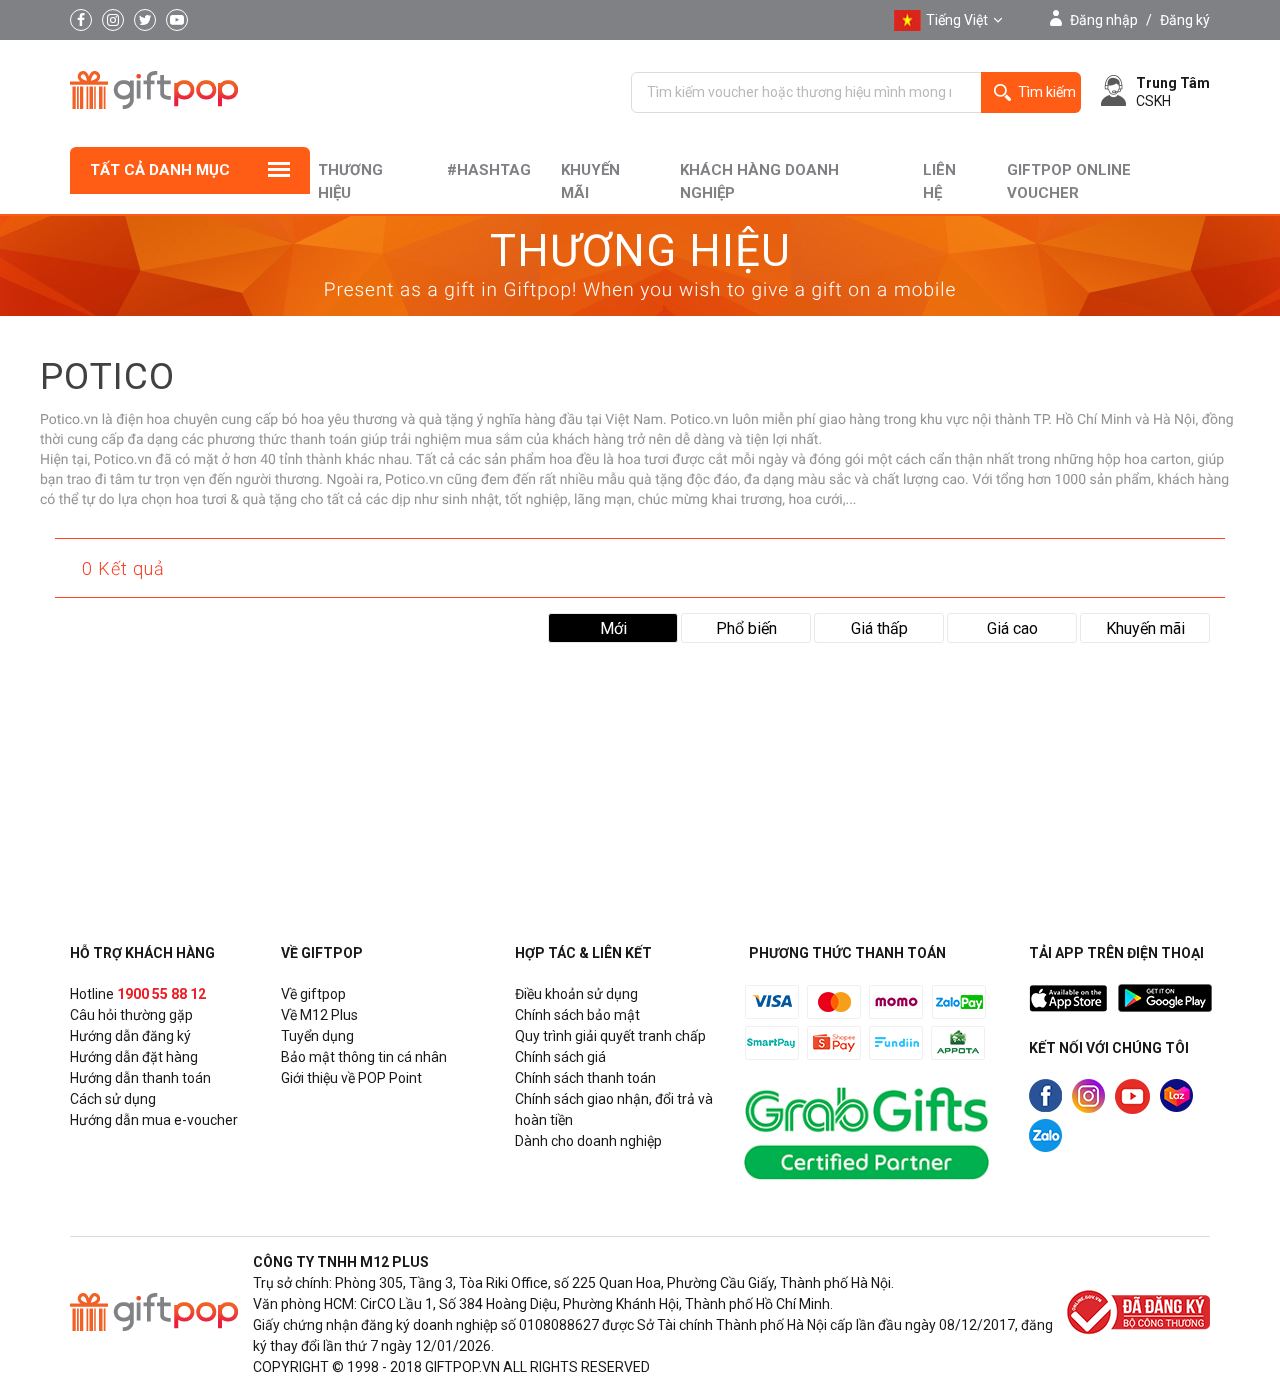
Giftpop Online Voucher (1069, 181)
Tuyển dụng (317, 1036)
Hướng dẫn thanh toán (140, 1078)
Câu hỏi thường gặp (131, 1015)
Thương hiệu (350, 181)
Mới (613, 628)
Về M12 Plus (319, 1015)
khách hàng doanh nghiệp (759, 181)
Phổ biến (746, 628)
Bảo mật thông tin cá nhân (364, 1057)
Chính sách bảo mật (577, 1015)
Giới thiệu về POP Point (351, 1078)
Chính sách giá (560, 1057)
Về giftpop (313, 994)
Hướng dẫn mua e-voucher (154, 1120)
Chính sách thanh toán (585, 1078)
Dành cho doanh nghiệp (588, 1141)
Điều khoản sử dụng (576, 994)
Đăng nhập (1104, 20)
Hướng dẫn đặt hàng (134, 1057)
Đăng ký (1185, 20)
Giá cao (1012, 628)
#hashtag (489, 170)
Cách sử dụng (113, 1099)
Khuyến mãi (590, 181)
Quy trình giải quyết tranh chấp (610, 1036)
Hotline (138, 994)
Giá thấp (879, 628)
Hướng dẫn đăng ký (130, 1036)
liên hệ (939, 181)
